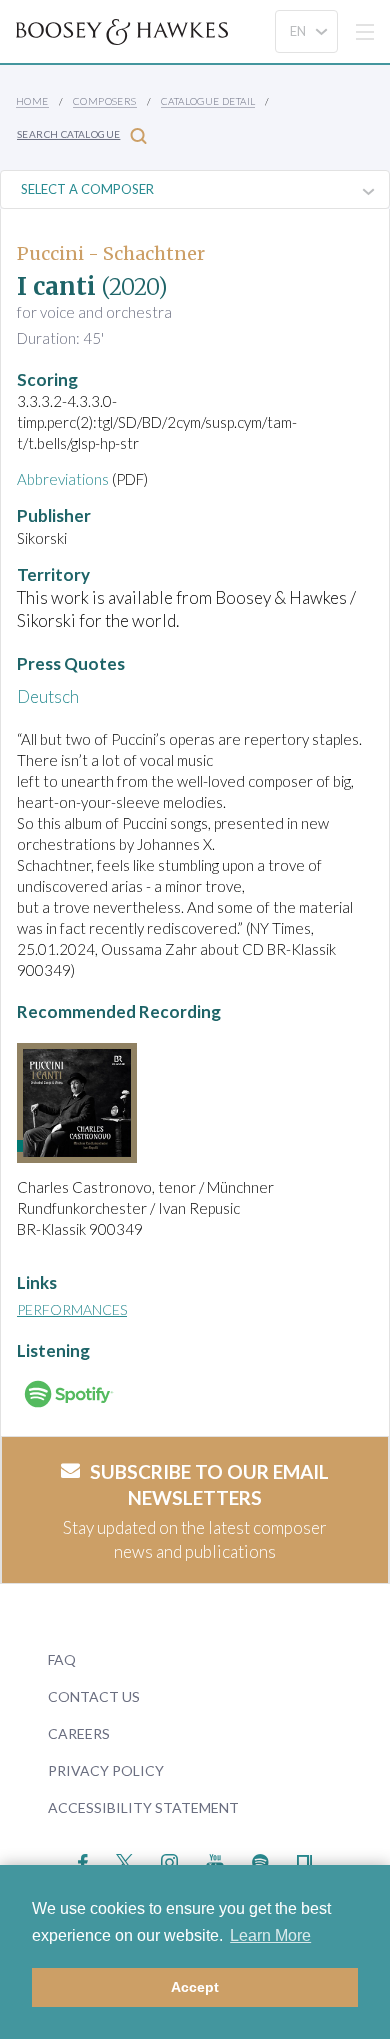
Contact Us (94, 1696)
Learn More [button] (270, 1935)
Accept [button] (195, 1987)
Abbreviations (63, 479)
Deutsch (48, 696)
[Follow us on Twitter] (124, 1859)
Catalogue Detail (208, 101)
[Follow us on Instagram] (169, 1859)
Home (32, 101)
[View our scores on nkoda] (304, 1859)
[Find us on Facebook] (83, 1859)
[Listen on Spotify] (260, 1859)
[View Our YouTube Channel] (215, 1859)
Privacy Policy (106, 1770)
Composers (105, 101)
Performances (72, 1309)
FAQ (62, 1659)
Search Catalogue (68, 134)
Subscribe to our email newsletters (209, 1485)
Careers (79, 1733)
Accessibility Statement (143, 1807)
